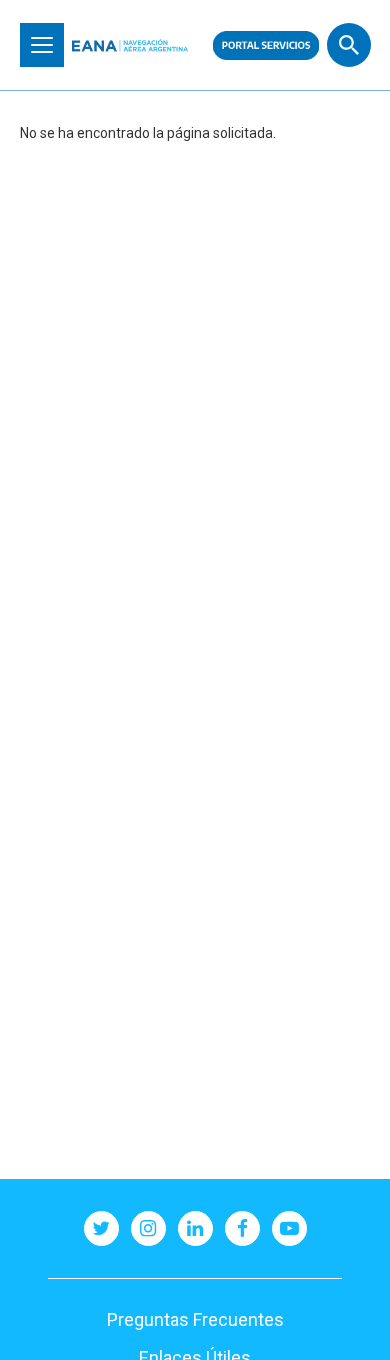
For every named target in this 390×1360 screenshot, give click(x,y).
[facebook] (242, 1228)
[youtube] (289, 1228)
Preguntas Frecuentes (195, 1320)
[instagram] (148, 1228)
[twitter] (101, 1228)
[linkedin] (195, 1228)
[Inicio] (130, 45)
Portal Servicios (265, 45)
